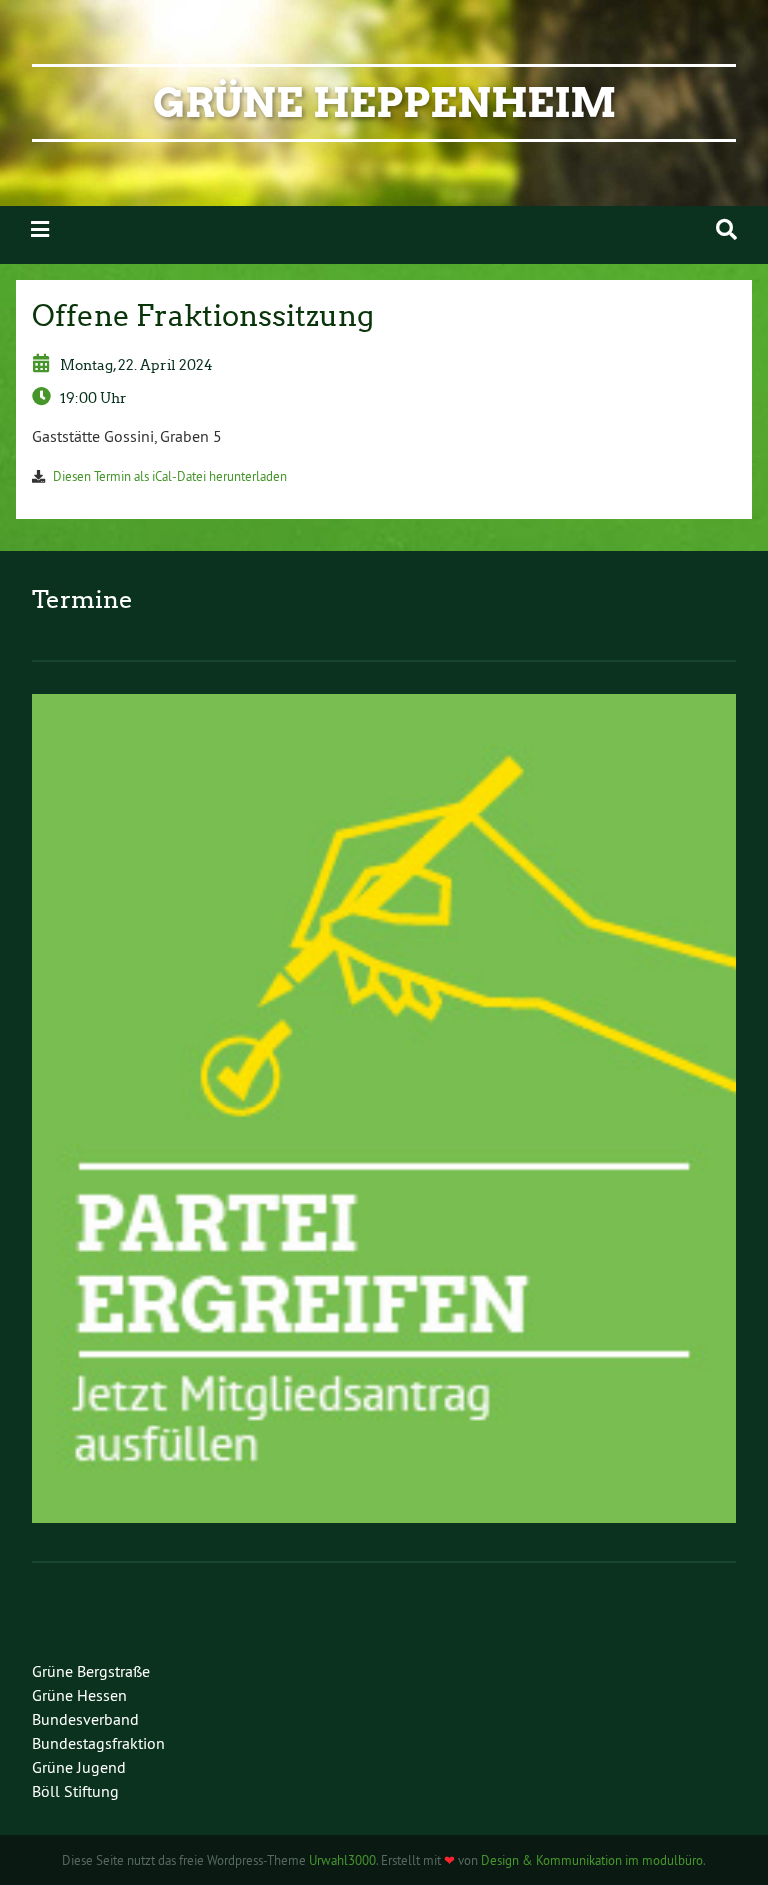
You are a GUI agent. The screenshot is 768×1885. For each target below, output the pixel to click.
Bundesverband (85, 1719)
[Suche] (726, 229)
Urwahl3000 (342, 1860)
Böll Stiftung (75, 1791)
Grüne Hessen (79, 1695)
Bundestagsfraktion (98, 1743)
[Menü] (40, 229)
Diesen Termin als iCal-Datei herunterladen (170, 476)
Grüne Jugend (79, 1767)
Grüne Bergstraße (91, 1671)
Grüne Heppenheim (384, 103)
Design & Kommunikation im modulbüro (592, 1860)
